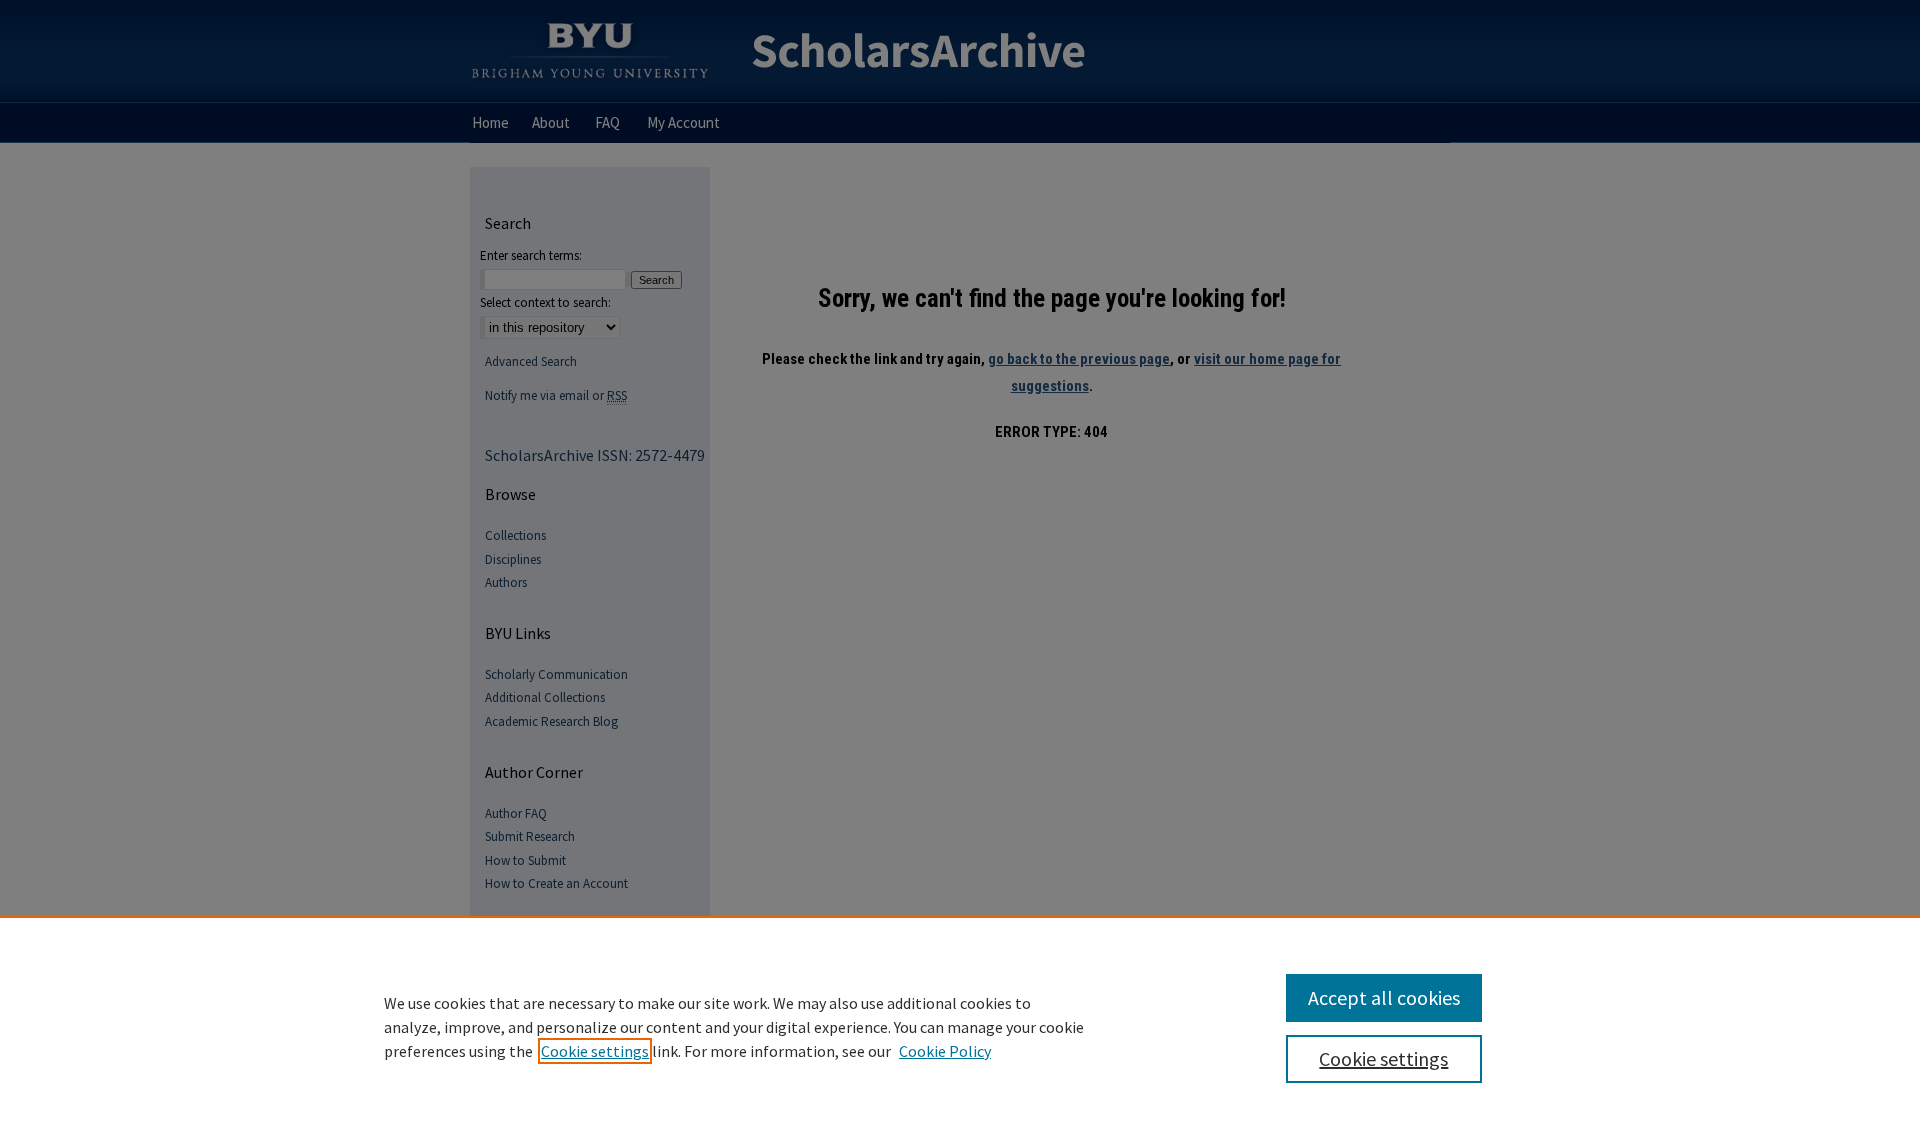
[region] (960, 1026)
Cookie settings (595, 1051)
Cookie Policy (945, 1051)
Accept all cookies (1384, 997)
